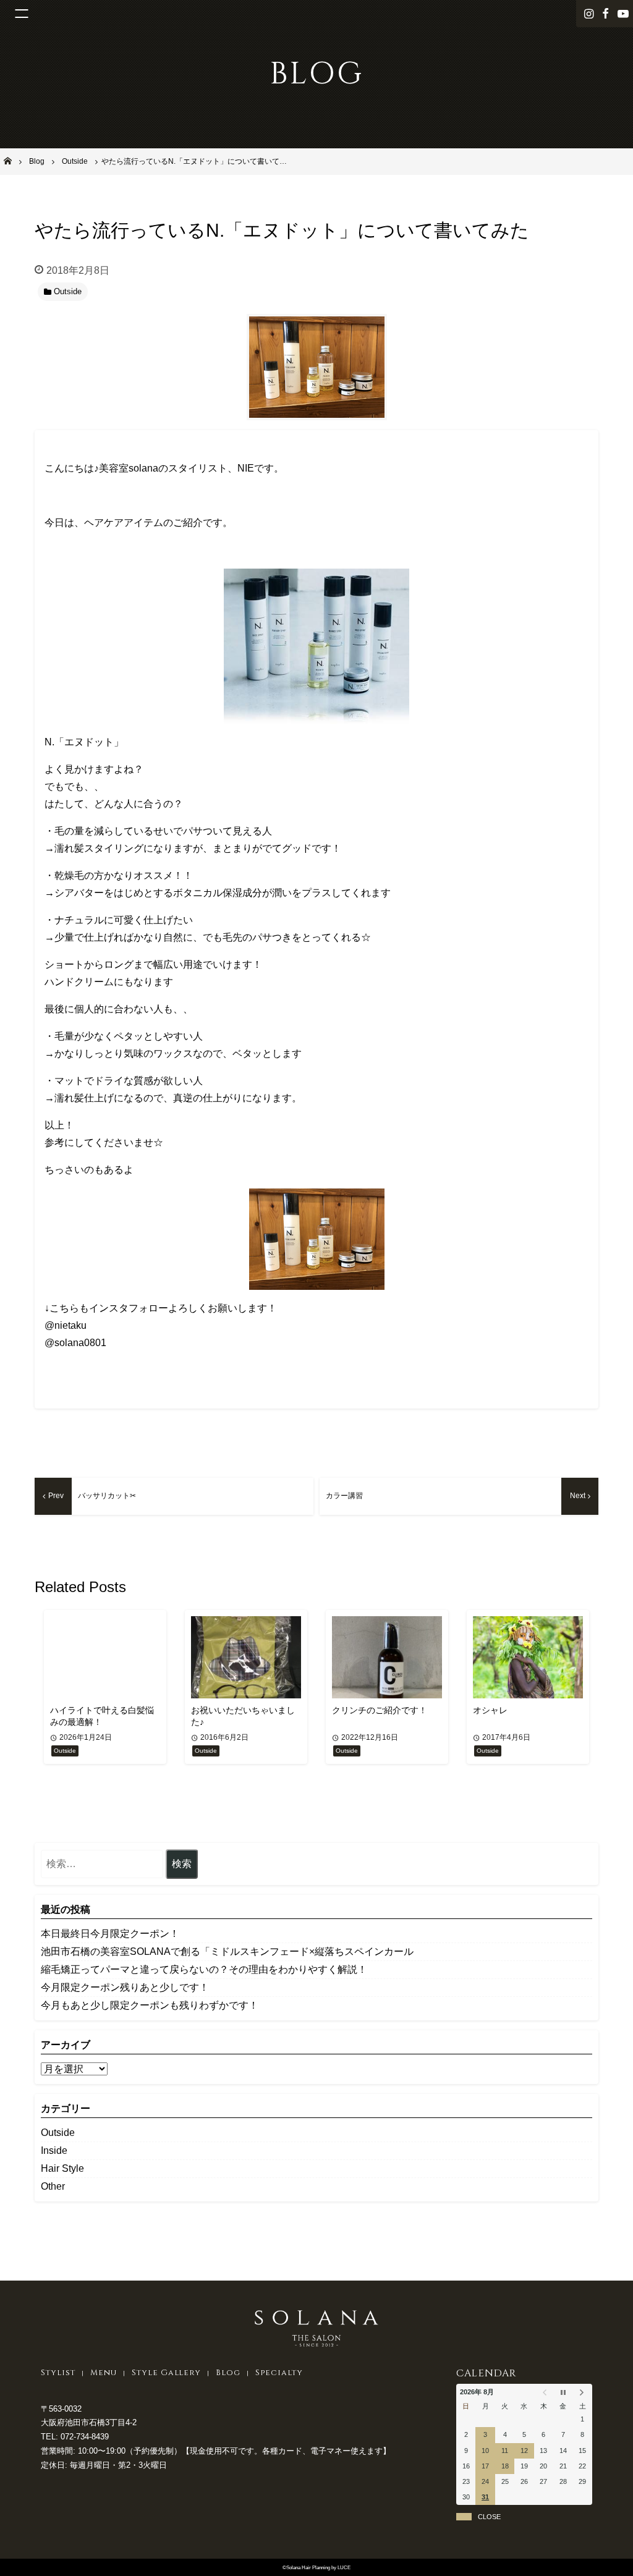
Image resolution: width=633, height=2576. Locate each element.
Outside (58, 2133)
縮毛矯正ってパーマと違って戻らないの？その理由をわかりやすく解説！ (204, 1969)
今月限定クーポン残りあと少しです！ (125, 1987)
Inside (54, 2150)
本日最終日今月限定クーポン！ (110, 1934)
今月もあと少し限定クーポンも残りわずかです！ (150, 2005)
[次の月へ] (583, 2392)
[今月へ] (563, 2392)
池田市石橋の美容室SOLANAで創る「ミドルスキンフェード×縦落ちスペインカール (227, 1951)
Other (53, 2186)
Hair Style (62, 2168)
